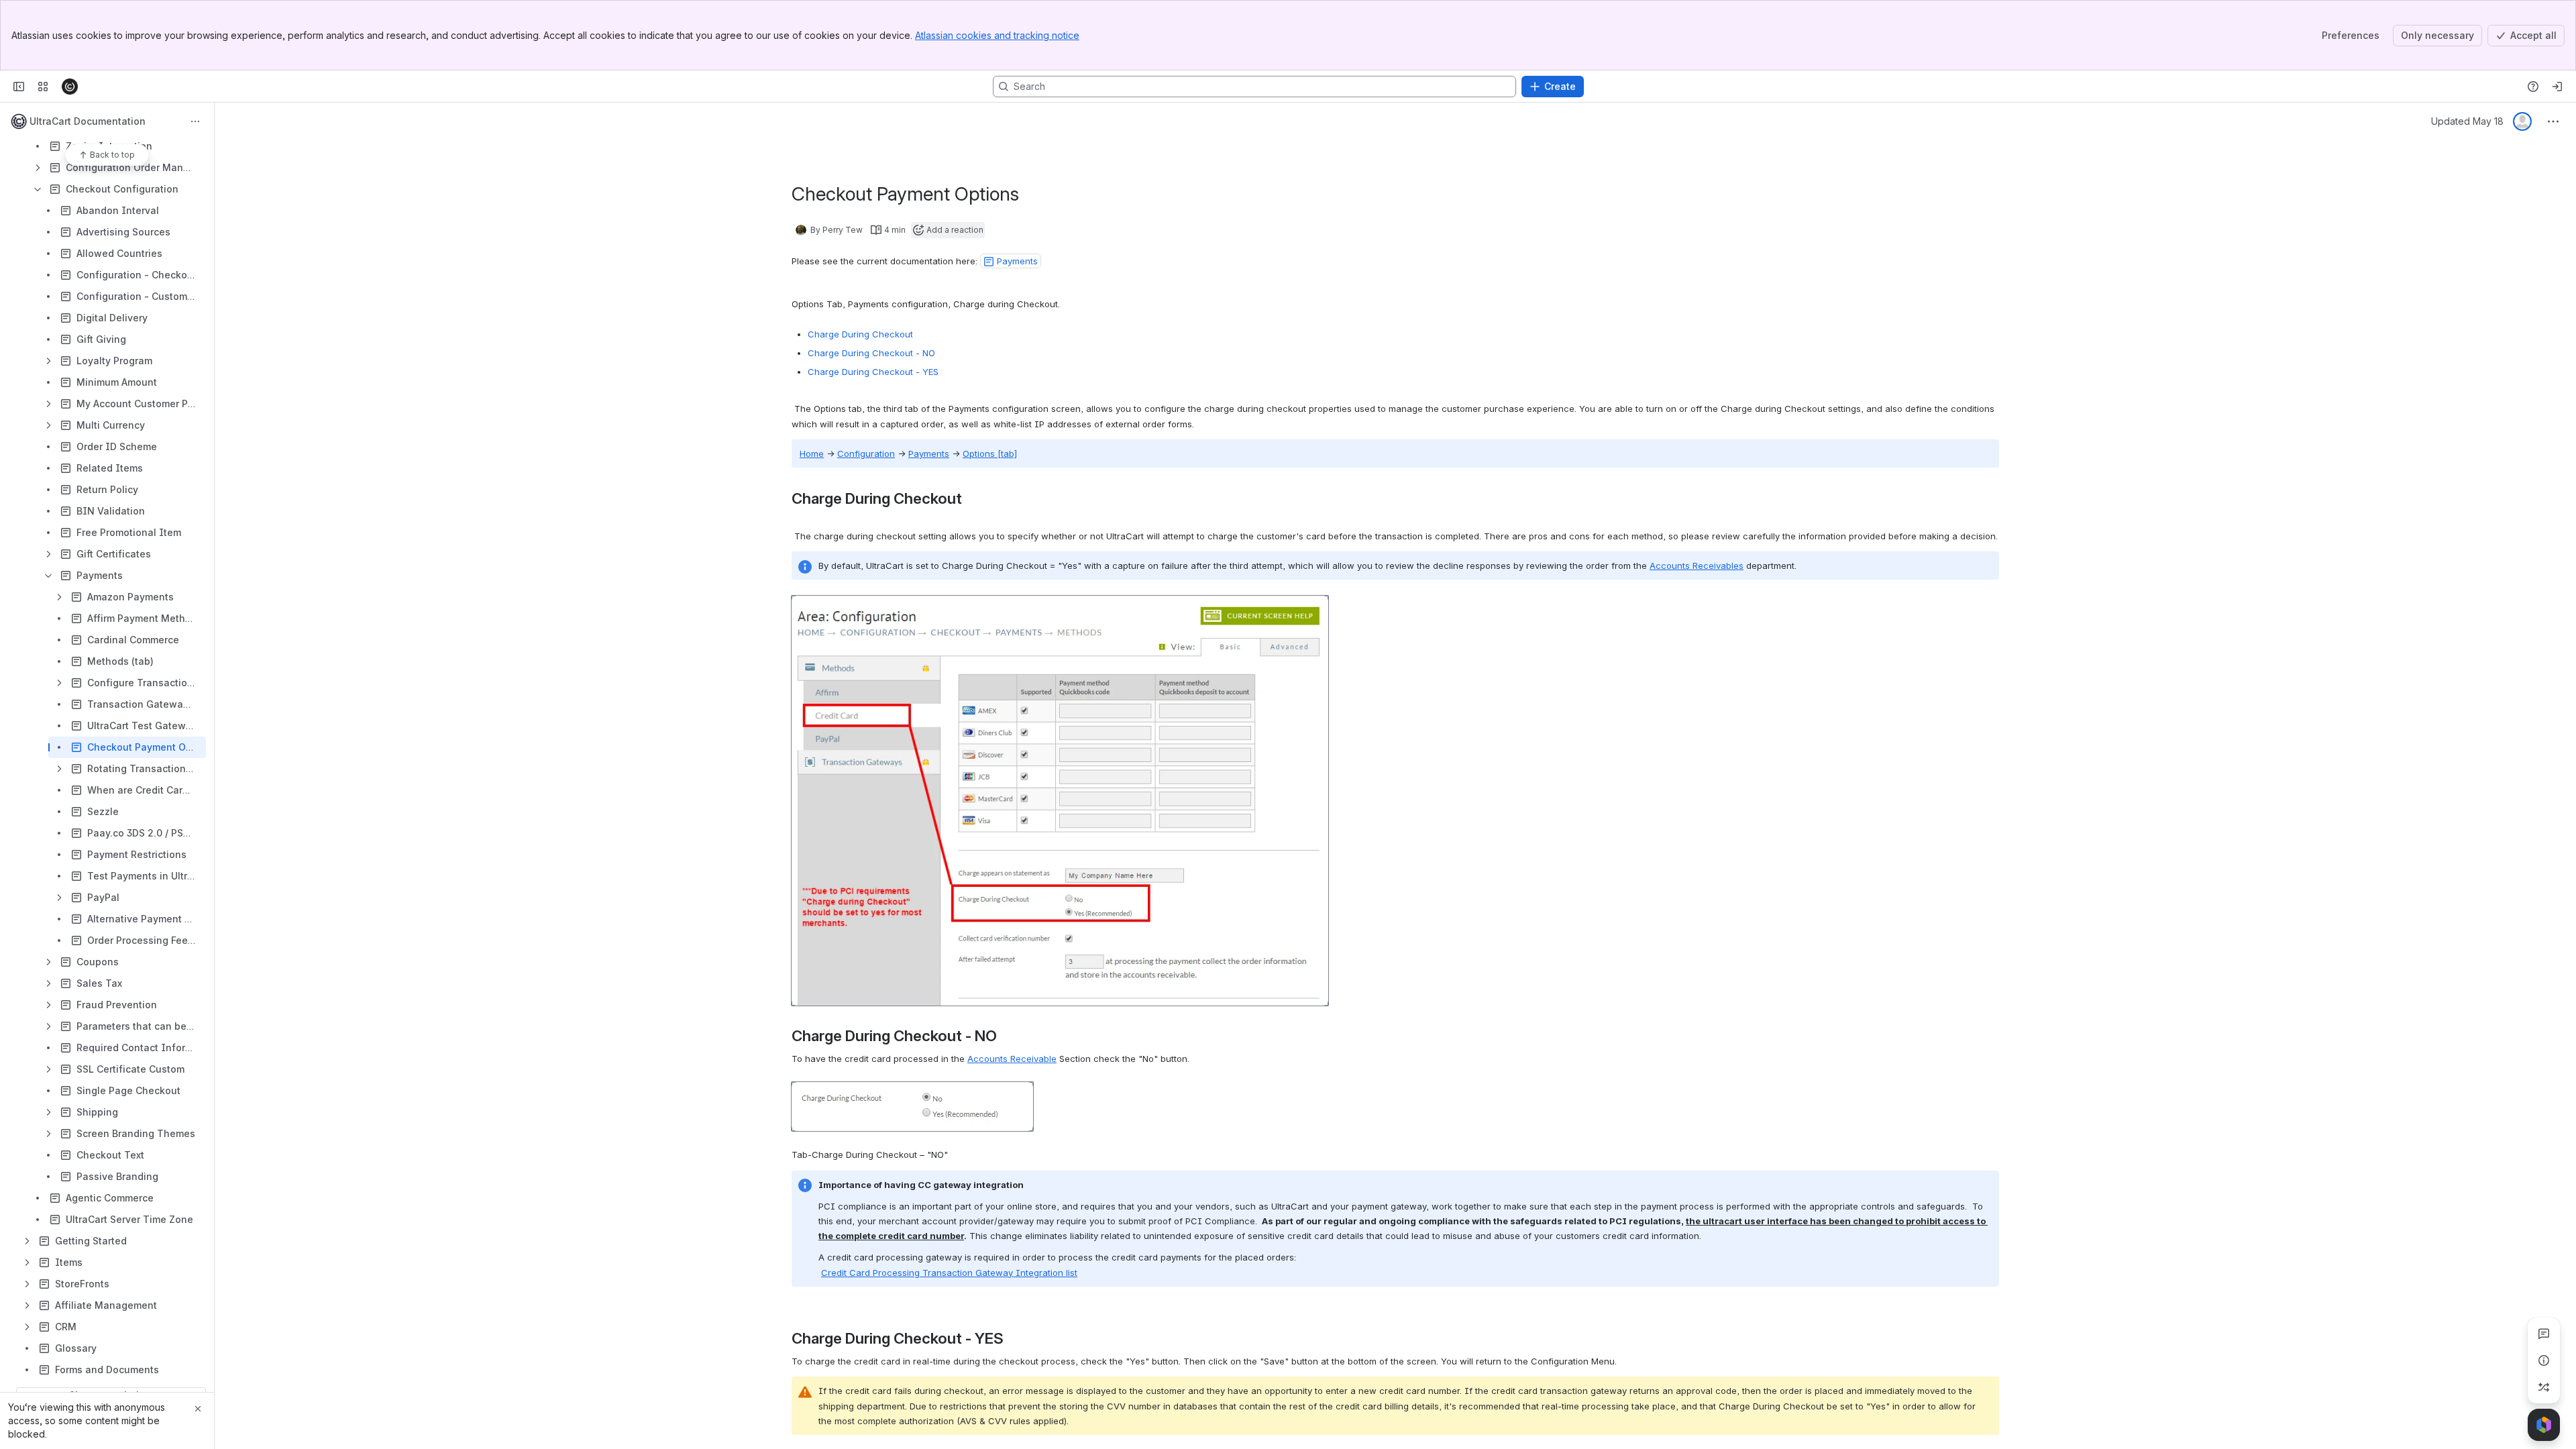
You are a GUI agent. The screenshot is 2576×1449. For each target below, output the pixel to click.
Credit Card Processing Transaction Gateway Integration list (949, 1273)
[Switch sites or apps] (43, 87)
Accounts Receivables (1697, 566)
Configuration (866, 453)
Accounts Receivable (1012, 1059)
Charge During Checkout (860, 334)
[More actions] (195, 121)
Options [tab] (990, 453)
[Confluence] (70, 87)
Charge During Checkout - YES (873, 372)
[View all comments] (2544, 1334)
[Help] (2533, 87)
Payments (929, 453)
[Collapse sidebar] (19, 87)
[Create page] (2544, 1387)
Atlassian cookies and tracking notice (997, 35)
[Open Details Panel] (2544, 1360)
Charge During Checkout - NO (871, 353)
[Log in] (2557, 87)
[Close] (198, 1409)
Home (812, 453)
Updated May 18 (2467, 121)
